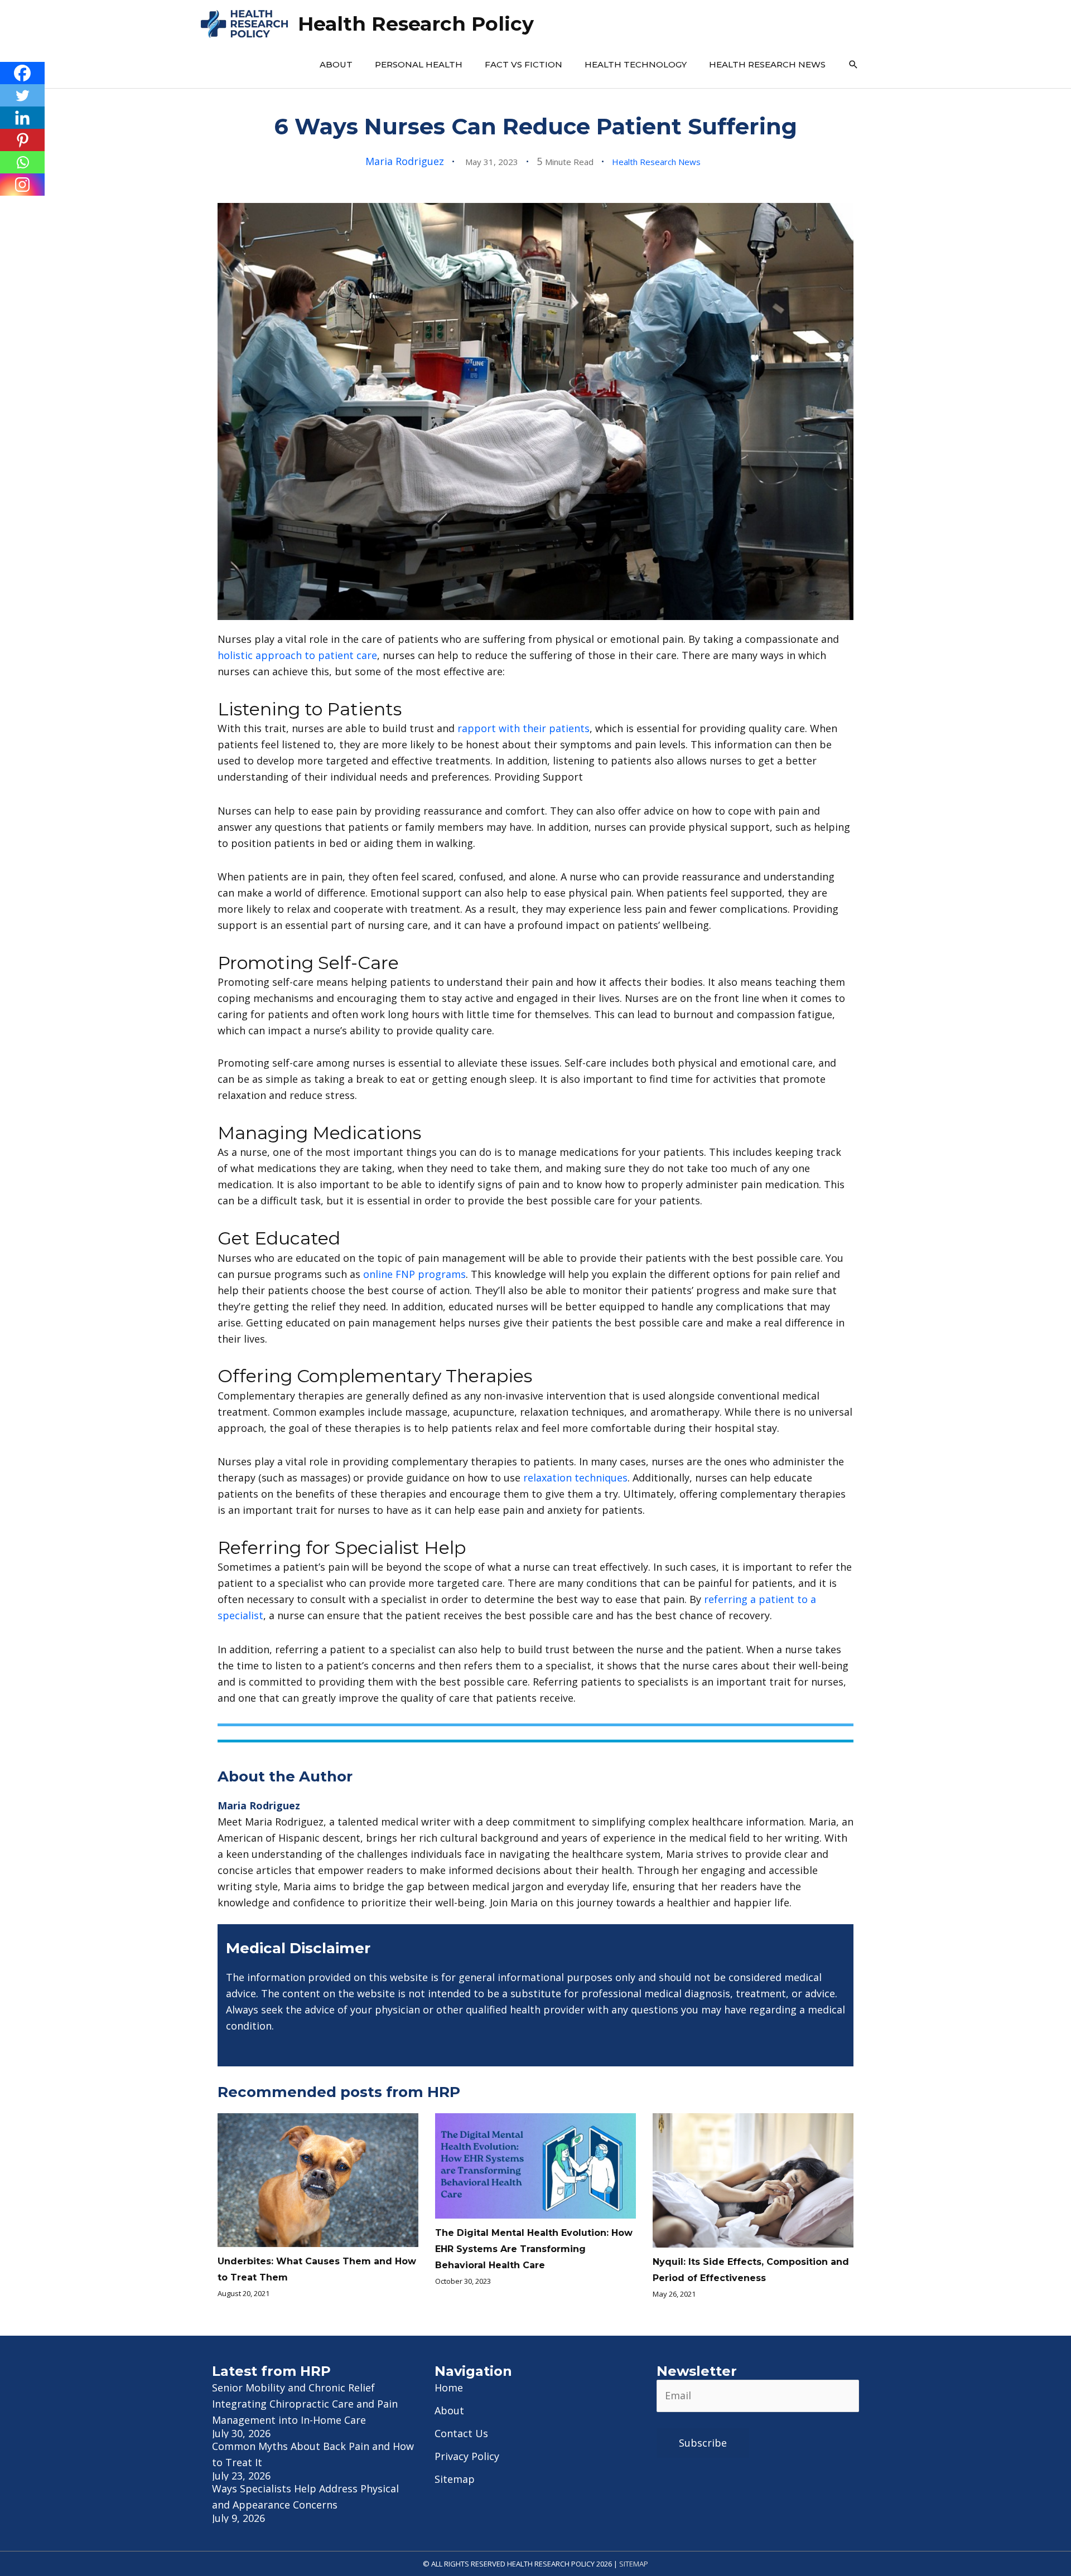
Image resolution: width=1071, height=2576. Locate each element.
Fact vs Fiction (524, 64)
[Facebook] (22, 73)
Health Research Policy (416, 24)
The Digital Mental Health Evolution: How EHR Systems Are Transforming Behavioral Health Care (534, 2249)
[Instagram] (22, 185)
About (336, 64)
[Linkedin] (22, 118)
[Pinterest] (22, 140)
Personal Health (419, 64)
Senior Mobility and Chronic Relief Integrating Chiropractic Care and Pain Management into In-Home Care (305, 2404)
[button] (853, 65)
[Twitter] (22, 95)
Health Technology (636, 64)
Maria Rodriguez (405, 161)
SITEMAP (634, 2564)
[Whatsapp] (22, 162)
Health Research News (767, 64)
